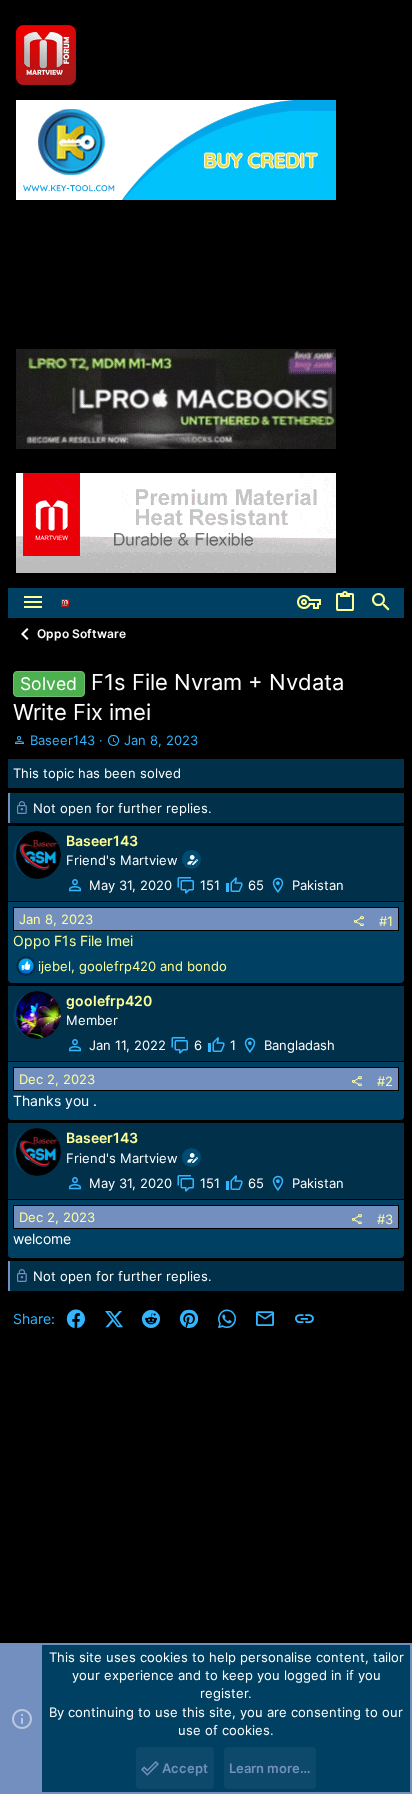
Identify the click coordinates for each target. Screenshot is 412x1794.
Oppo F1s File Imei (73, 940)
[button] (33, 603)
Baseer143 (62, 740)
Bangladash (299, 1045)
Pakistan (318, 885)
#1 (386, 921)
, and (132, 966)
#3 (385, 1219)
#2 (385, 1081)
